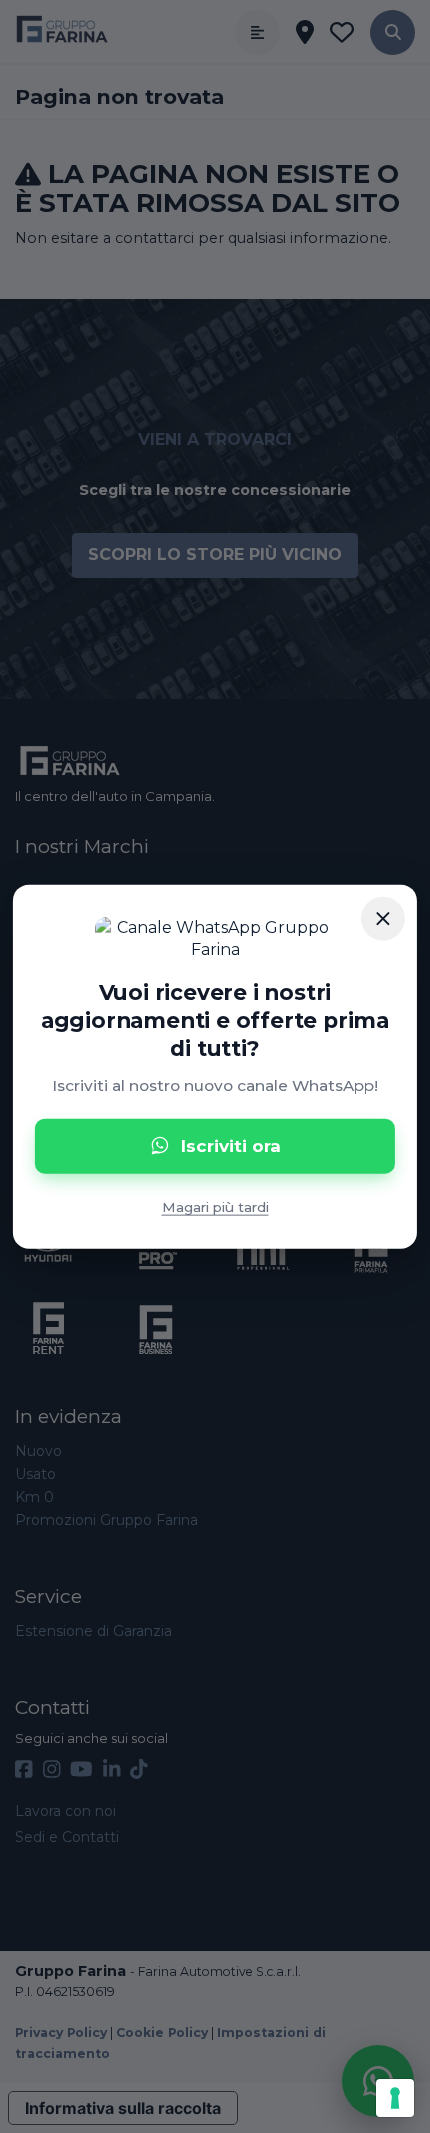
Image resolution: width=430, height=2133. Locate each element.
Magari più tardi (215, 1206)
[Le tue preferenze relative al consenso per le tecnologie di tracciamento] (395, 2098)
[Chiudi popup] (383, 918)
